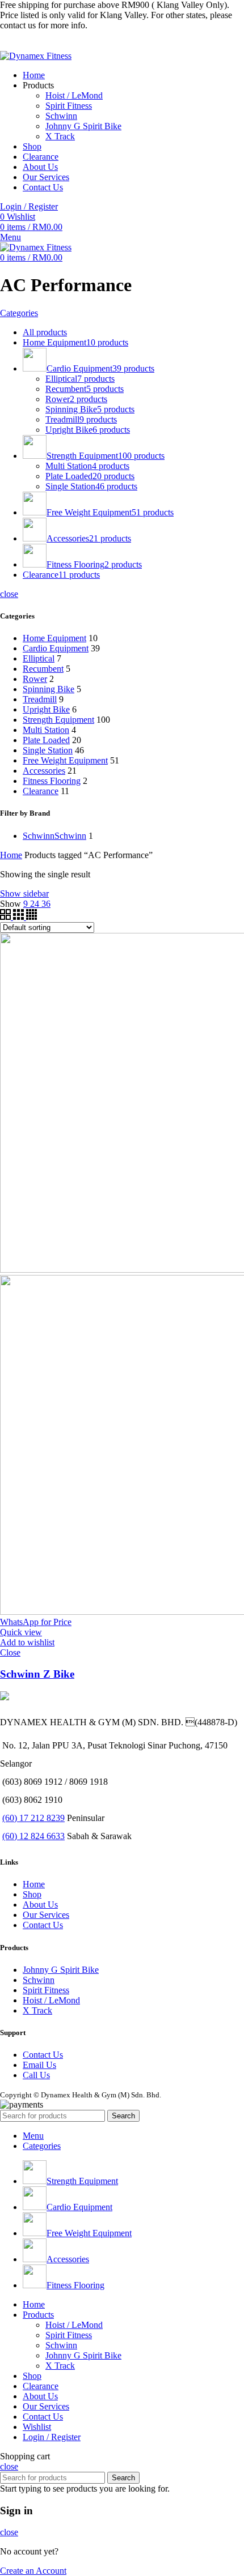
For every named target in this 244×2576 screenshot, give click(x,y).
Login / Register (52, 2437)
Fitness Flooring (52, 781)
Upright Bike (46, 709)
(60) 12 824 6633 (33, 1836)
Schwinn (61, 116)
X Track (60, 136)
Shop (32, 1894)
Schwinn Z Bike (37, 1674)
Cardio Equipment (56, 648)
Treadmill (40, 699)
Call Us (36, 2075)
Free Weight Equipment (65, 760)
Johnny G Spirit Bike (83, 126)
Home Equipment (54, 638)
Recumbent (43, 669)
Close (10, 1652)
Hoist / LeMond (74, 95)
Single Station (48, 750)
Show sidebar (24, 894)
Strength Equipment (58, 720)
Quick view (21, 1632)
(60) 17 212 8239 (33, 1818)
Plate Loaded (46, 740)
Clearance (41, 791)
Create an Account (33, 2571)
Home (11, 855)
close (9, 594)
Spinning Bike (49, 689)
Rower (35, 679)
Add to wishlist (27, 1642)
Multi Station (46, 730)
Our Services (46, 1915)
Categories (19, 313)
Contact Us (43, 1925)
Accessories (44, 771)
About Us (40, 1905)
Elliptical (39, 658)
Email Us (39, 2065)
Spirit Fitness (69, 106)
